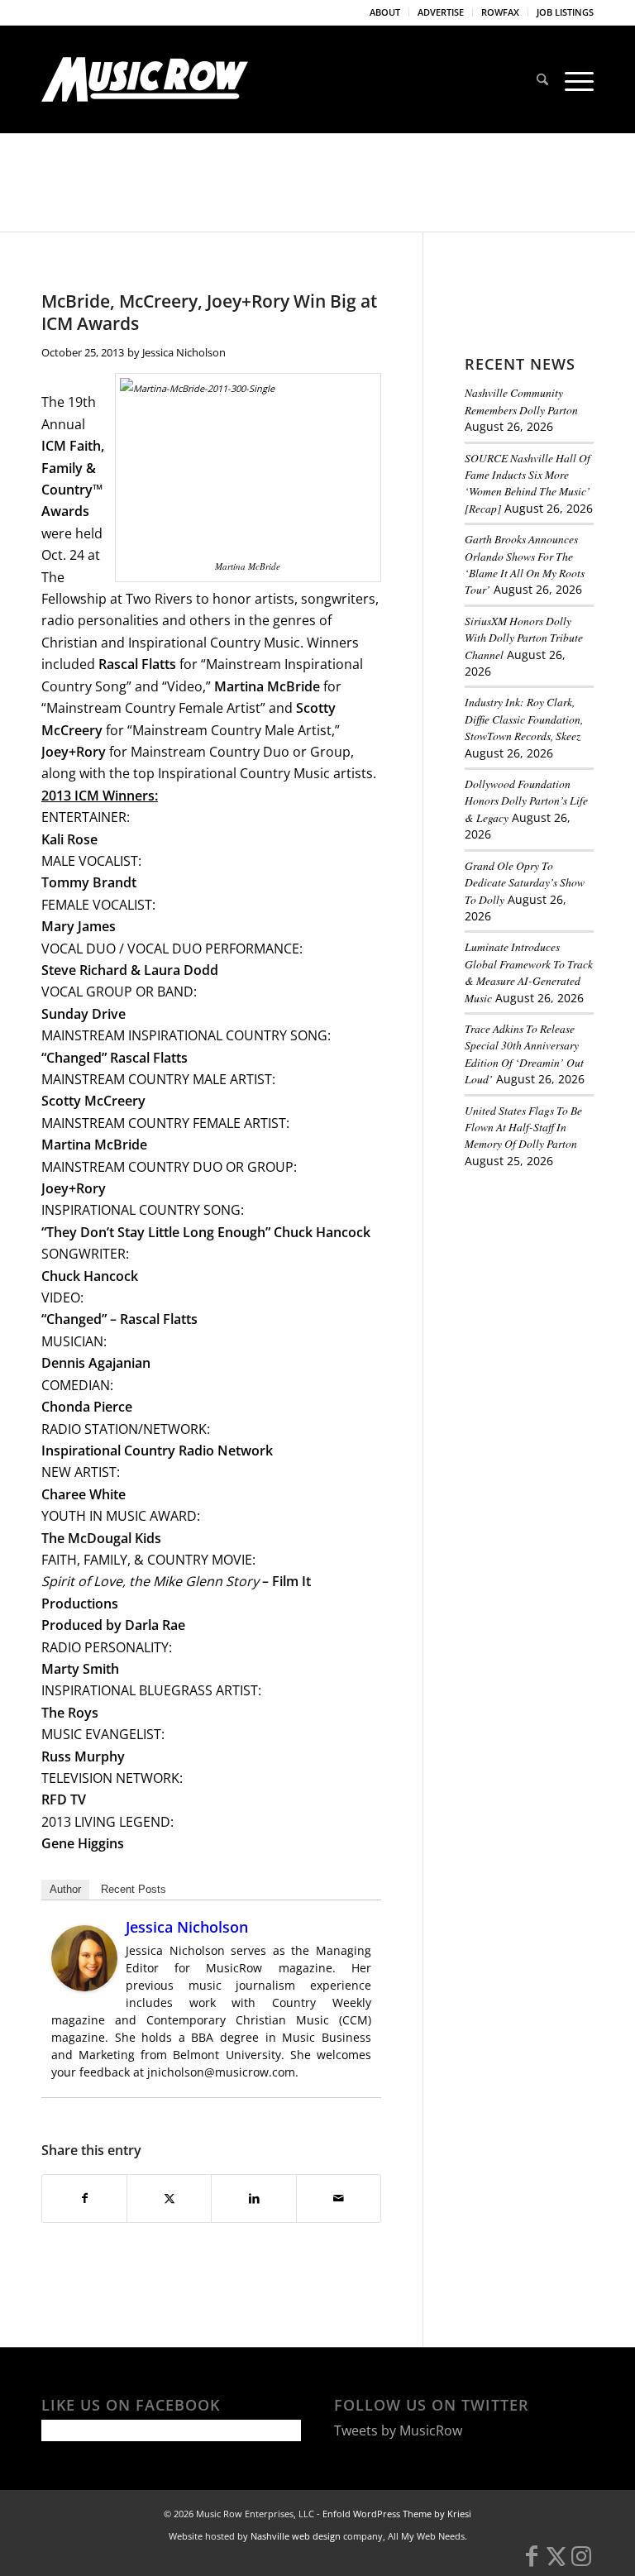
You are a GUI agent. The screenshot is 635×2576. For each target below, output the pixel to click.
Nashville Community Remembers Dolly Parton (521, 401)
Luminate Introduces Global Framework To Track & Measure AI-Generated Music (529, 972)
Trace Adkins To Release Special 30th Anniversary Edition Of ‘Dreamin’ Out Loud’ (524, 1054)
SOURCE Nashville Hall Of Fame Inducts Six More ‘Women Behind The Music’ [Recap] (528, 483)
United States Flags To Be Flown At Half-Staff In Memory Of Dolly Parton (523, 1127)
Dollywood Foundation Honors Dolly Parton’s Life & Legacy (526, 801)
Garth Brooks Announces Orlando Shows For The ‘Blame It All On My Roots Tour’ (525, 564)
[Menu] (575, 79)
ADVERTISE (441, 12)
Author (65, 1889)
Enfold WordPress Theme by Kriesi (397, 2514)
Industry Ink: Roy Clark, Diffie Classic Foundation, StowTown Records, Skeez (524, 719)
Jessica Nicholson (184, 352)
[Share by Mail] (339, 2198)
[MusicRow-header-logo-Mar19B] (145, 79)
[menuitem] (385, 12)
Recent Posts (134, 1889)
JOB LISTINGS (565, 12)
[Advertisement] (550, 1274)
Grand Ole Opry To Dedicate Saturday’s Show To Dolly (525, 882)
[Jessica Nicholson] (84, 1986)
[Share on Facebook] (84, 2198)
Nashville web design (296, 2536)
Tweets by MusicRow (398, 2430)
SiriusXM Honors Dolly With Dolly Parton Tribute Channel (524, 638)
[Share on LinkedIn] (253, 2198)
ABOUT (385, 12)
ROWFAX (500, 12)
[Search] (542, 79)
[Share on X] (169, 2198)
